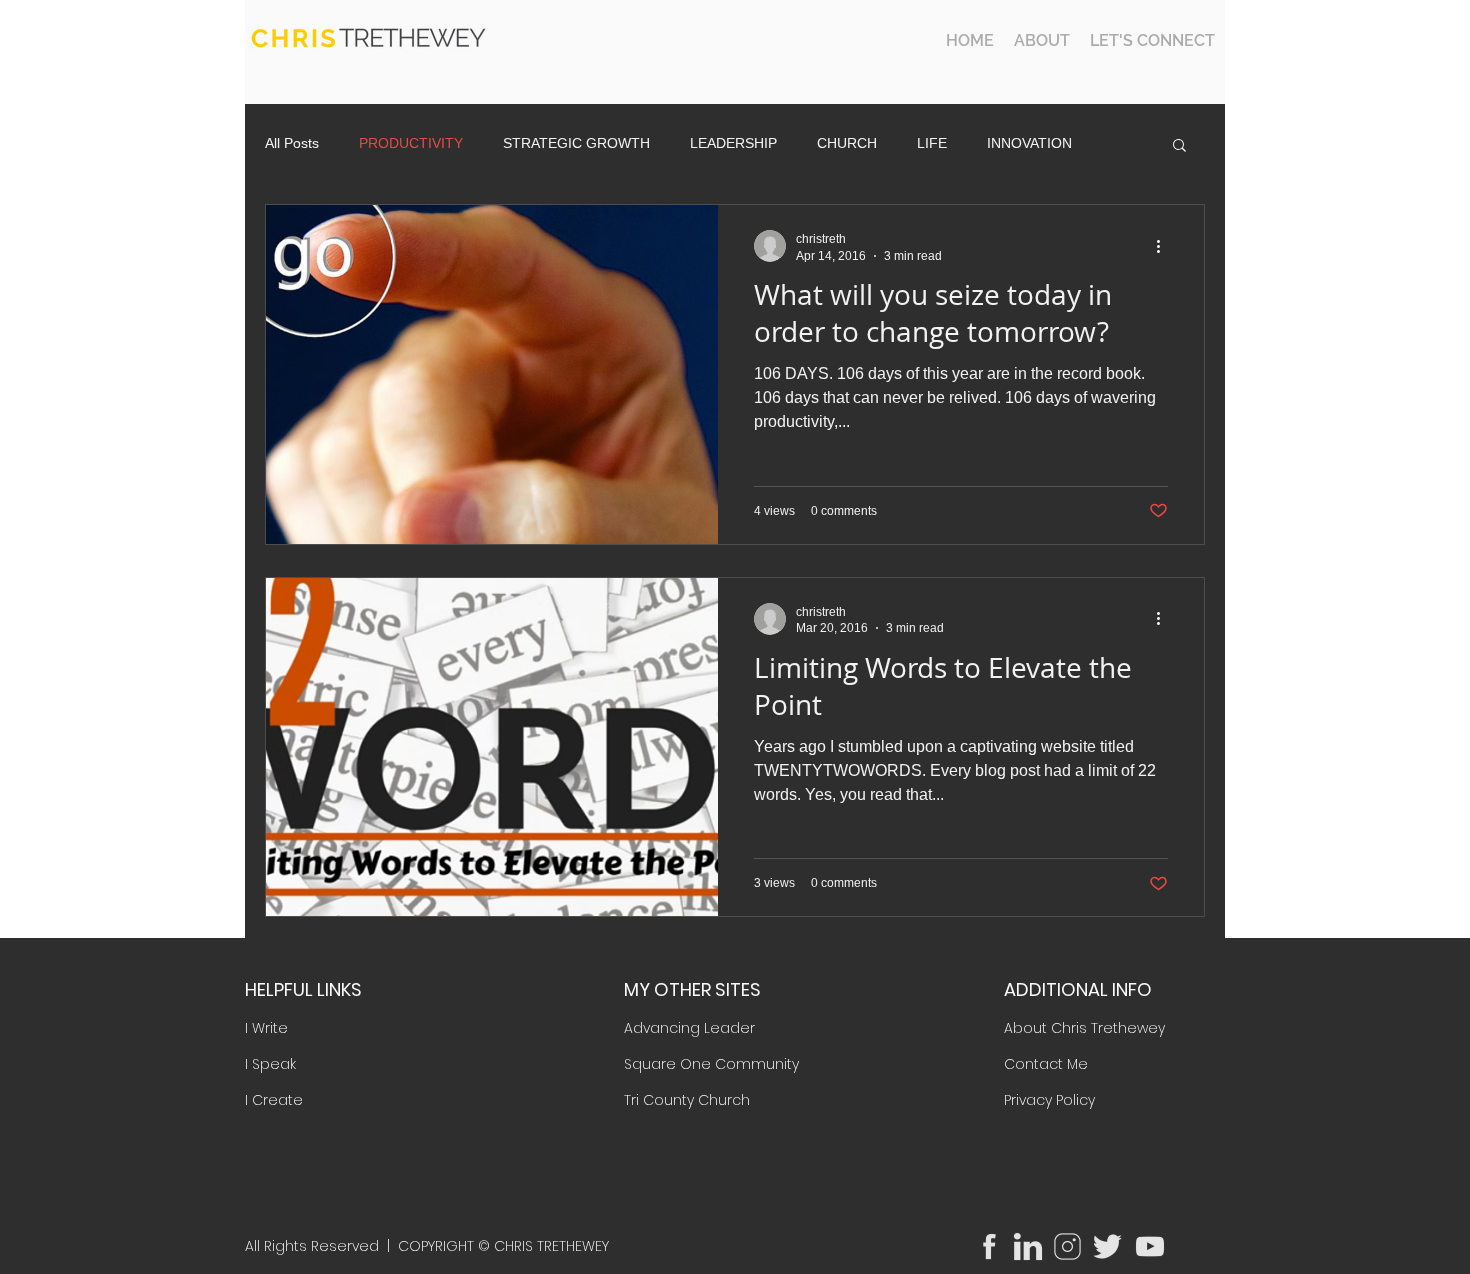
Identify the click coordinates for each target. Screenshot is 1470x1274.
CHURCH (847, 143)
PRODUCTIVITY (411, 143)
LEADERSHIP (733, 143)
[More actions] (1165, 246)
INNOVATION (1029, 143)
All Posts (292, 143)
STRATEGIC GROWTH (576, 143)
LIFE (932, 143)
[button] (1179, 146)
